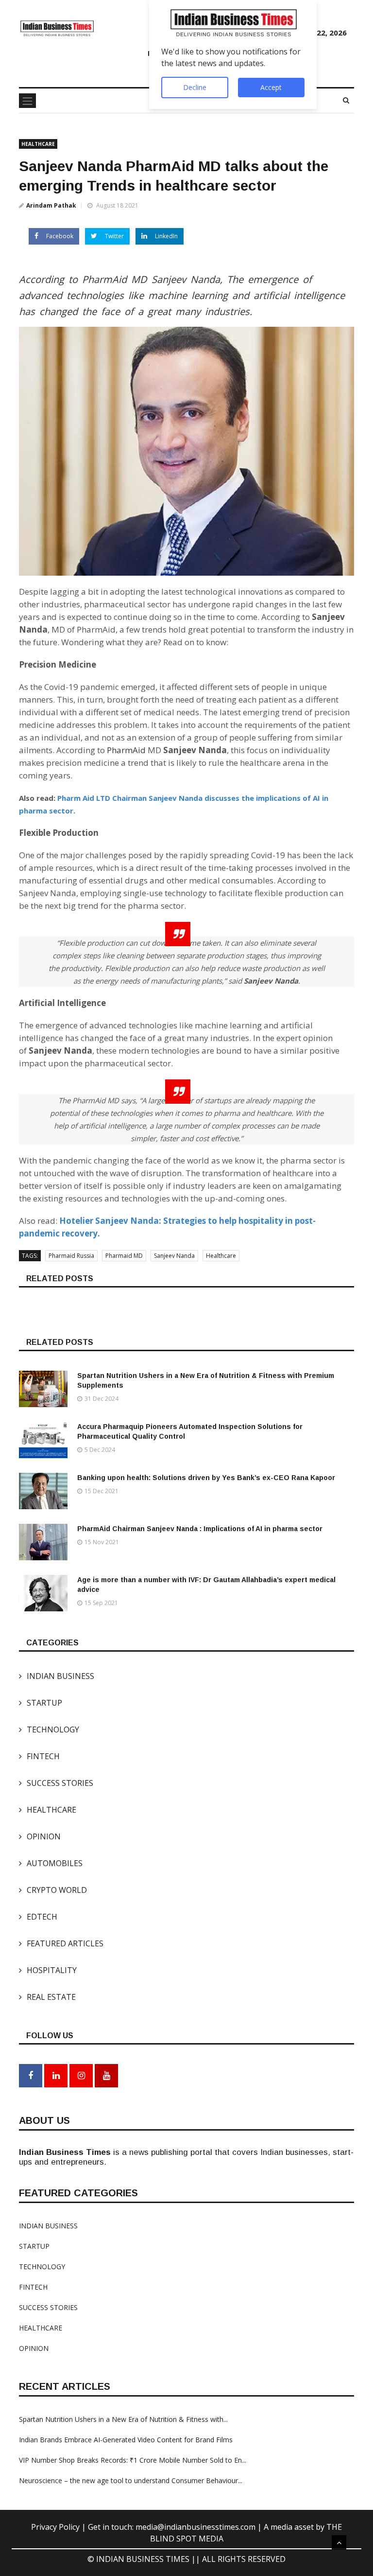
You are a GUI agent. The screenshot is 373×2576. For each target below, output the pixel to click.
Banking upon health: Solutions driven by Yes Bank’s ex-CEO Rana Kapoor (206, 1478)
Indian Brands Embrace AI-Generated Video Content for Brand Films (126, 2440)
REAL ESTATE (47, 1997)
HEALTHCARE (38, 144)
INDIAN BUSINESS (57, 1676)
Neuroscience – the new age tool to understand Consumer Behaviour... (131, 2480)
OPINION (40, 1836)
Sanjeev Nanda (174, 1256)
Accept (271, 87)
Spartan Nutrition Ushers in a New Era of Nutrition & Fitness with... (123, 2419)
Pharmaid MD (124, 1256)
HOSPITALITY (48, 1970)
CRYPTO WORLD (53, 1890)
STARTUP (41, 1703)
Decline (195, 87)
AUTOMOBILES (51, 1863)
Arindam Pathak (51, 205)
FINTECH (39, 1756)
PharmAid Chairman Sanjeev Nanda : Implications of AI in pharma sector (200, 1529)
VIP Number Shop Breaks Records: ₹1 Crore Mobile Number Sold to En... (133, 2460)
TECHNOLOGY (49, 1729)
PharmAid (127, 750)
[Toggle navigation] (27, 101)
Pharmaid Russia (71, 1256)
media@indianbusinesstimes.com (195, 2527)
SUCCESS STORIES (56, 1783)
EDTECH (38, 1917)
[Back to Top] (339, 2542)
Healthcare (221, 1256)
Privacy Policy (56, 2527)
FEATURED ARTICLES (61, 1943)
